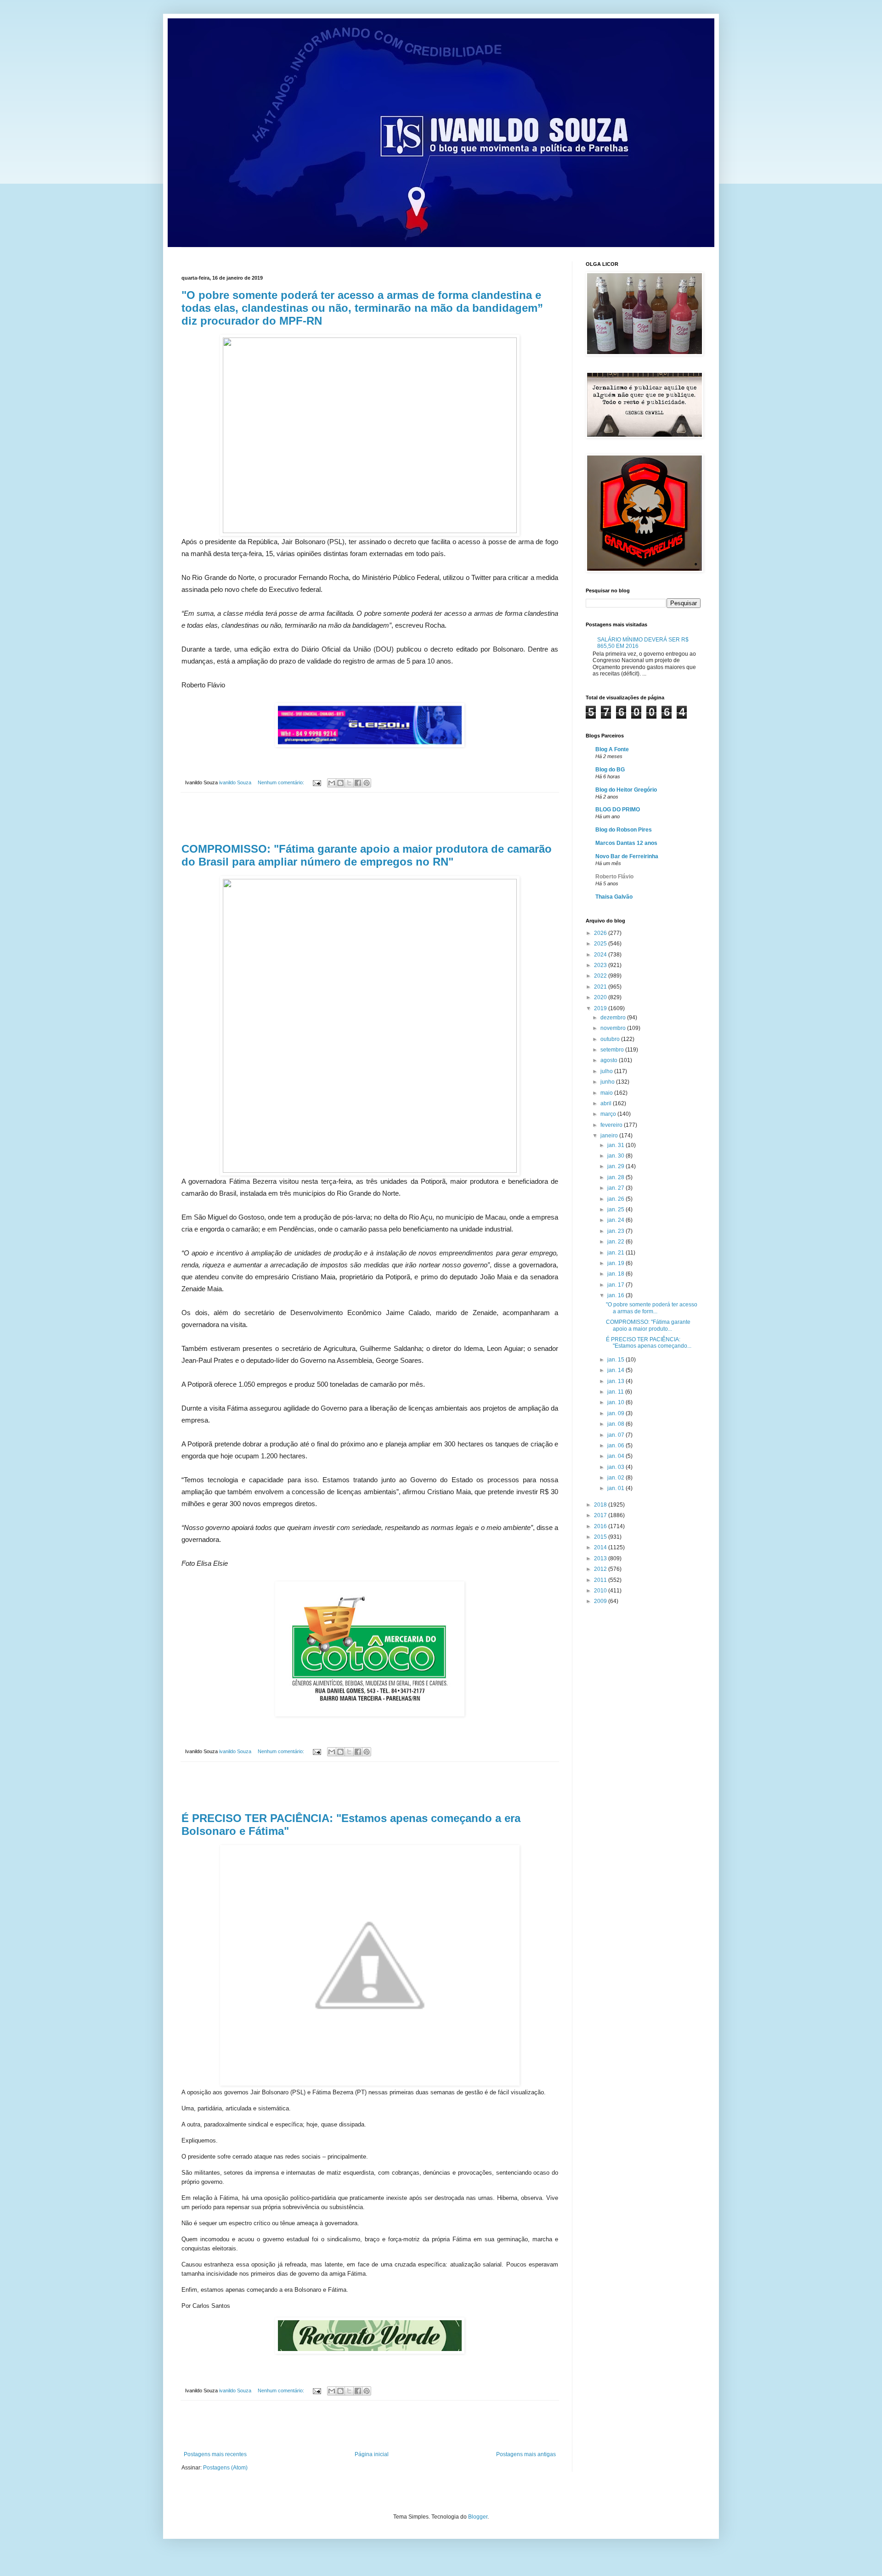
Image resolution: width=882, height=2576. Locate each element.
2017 (601, 1515)
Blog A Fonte (612, 749)
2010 (601, 1591)
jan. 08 (616, 1424)
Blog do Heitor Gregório (626, 790)
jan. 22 (616, 1242)
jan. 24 (616, 1220)
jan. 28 (616, 1177)
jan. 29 (616, 1166)
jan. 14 (616, 1370)
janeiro (610, 1136)
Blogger (478, 2517)
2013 (601, 1558)
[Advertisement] (370, 818)
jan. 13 (616, 1381)
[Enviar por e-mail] (332, 783)
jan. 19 (616, 1263)
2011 (601, 1580)
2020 (601, 997)
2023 (601, 965)
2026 (601, 933)
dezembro (614, 1018)
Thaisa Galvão (614, 897)
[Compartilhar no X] (349, 783)
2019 (601, 1008)
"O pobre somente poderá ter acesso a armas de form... (652, 1308)
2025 (601, 944)
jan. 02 (616, 1478)
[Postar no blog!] (340, 783)
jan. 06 (616, 1445)
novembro (614, 1028)
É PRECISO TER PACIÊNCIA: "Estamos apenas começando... (649, 1343)
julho (607, 1071)
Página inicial (372, 2454)
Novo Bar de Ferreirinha (627, 856)
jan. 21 (616, 1253)
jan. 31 (616, 1145)
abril (607, 1103)
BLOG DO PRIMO (618, 810)
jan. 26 (616, 1199)
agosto (610, 1060)
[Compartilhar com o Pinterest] (367, 783)
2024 (601, 955)
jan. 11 (616, 1392)
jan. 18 (616, 1274)
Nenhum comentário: (282, 782)
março (609, 1114)
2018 (601, 1505)
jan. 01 (616, 1488)
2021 (601, 987)
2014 (601, 1547)
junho (608, 1082)
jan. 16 (616, 1295)
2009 (601, 1601)
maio (607, 1093)
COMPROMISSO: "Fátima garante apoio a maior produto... (648, 1325)
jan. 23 (616, 1231)
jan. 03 (616, 1467)
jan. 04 (616, 1456)
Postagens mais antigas (526, 2454)
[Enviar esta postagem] (317, 782)
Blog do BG (610, 770)
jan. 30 (616, 1156)
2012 (601, 1569)
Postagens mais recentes (215, 2454)
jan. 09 (616, 1413)
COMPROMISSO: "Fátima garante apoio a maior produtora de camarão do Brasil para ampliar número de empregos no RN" (367, 855)
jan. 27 (616, 1188)
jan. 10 (616, 1402)
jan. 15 (616, 1360)
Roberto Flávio (614, 877)
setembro (613, 1050)
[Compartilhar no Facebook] (358, 783)
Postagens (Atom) (225, 2468)
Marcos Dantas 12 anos (626, 843)
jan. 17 (616, 1285)
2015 (601, 1537)
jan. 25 (616, 1209)
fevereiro (612, 1125)
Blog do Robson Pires (624, 830)
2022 (601, 976)
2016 (601, 1526)
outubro (611, 1039)
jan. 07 (616, 1435)
